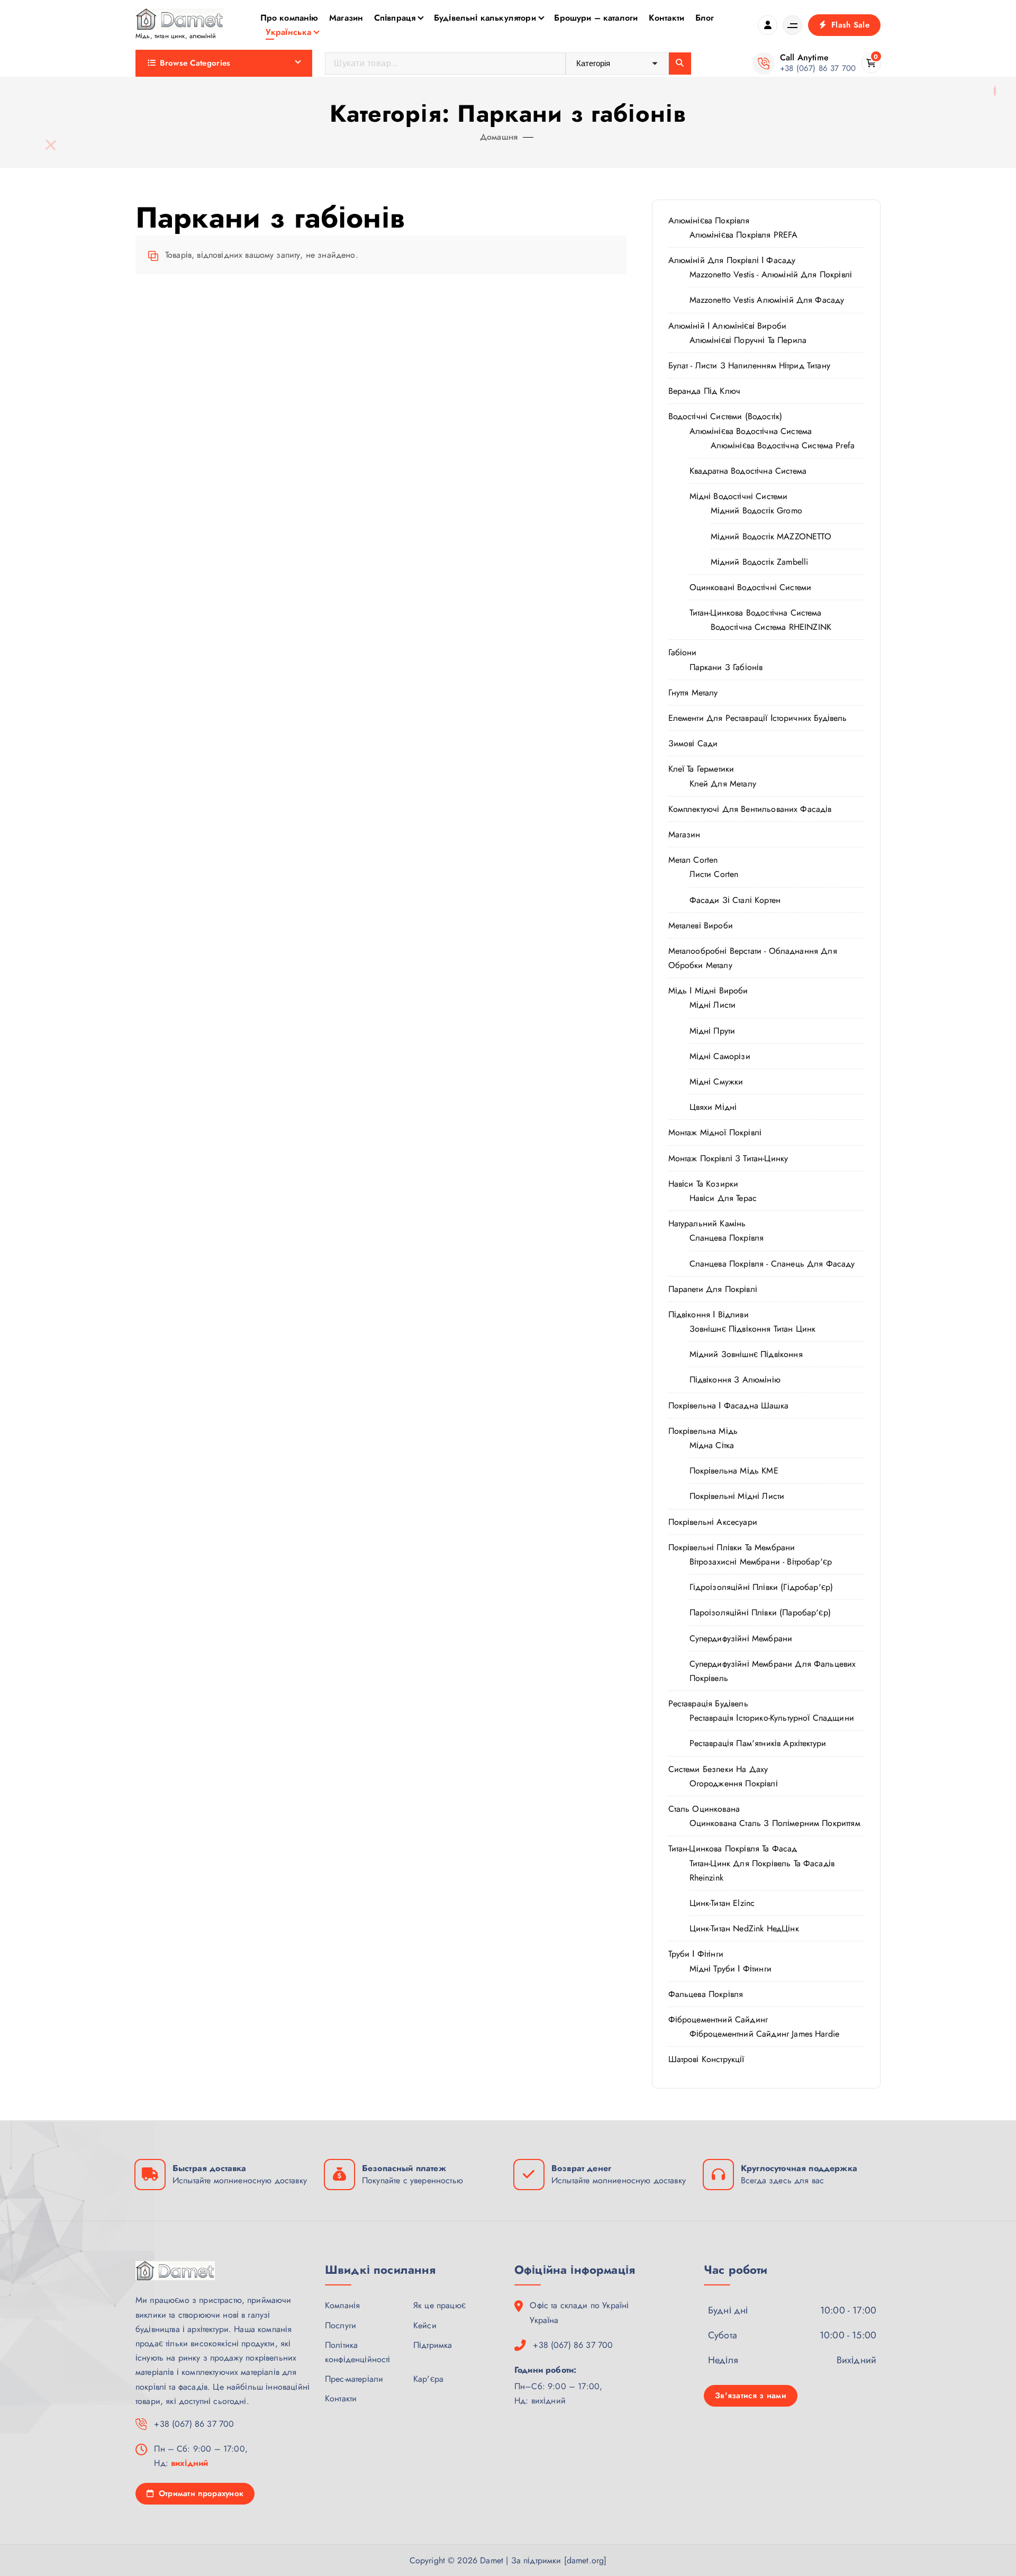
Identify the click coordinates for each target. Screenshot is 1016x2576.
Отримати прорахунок (199, 2493)
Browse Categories (195, 63)
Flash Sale (849, 25)
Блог (705, 18)
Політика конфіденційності (358, 2352)
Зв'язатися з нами (751, 2396)
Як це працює (439, 2305)
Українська (288, 32)
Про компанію (289, 18)
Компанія (342, 2305)
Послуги (341, 2325)
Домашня (499, 137)
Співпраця (395, 18)
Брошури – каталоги (596, 18)
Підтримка (433, 2345)
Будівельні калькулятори (485, 18)
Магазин (346, 18)
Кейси (425, 2325)
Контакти (666, 18)
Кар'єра (428, 2379)
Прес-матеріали (354, 2379)
